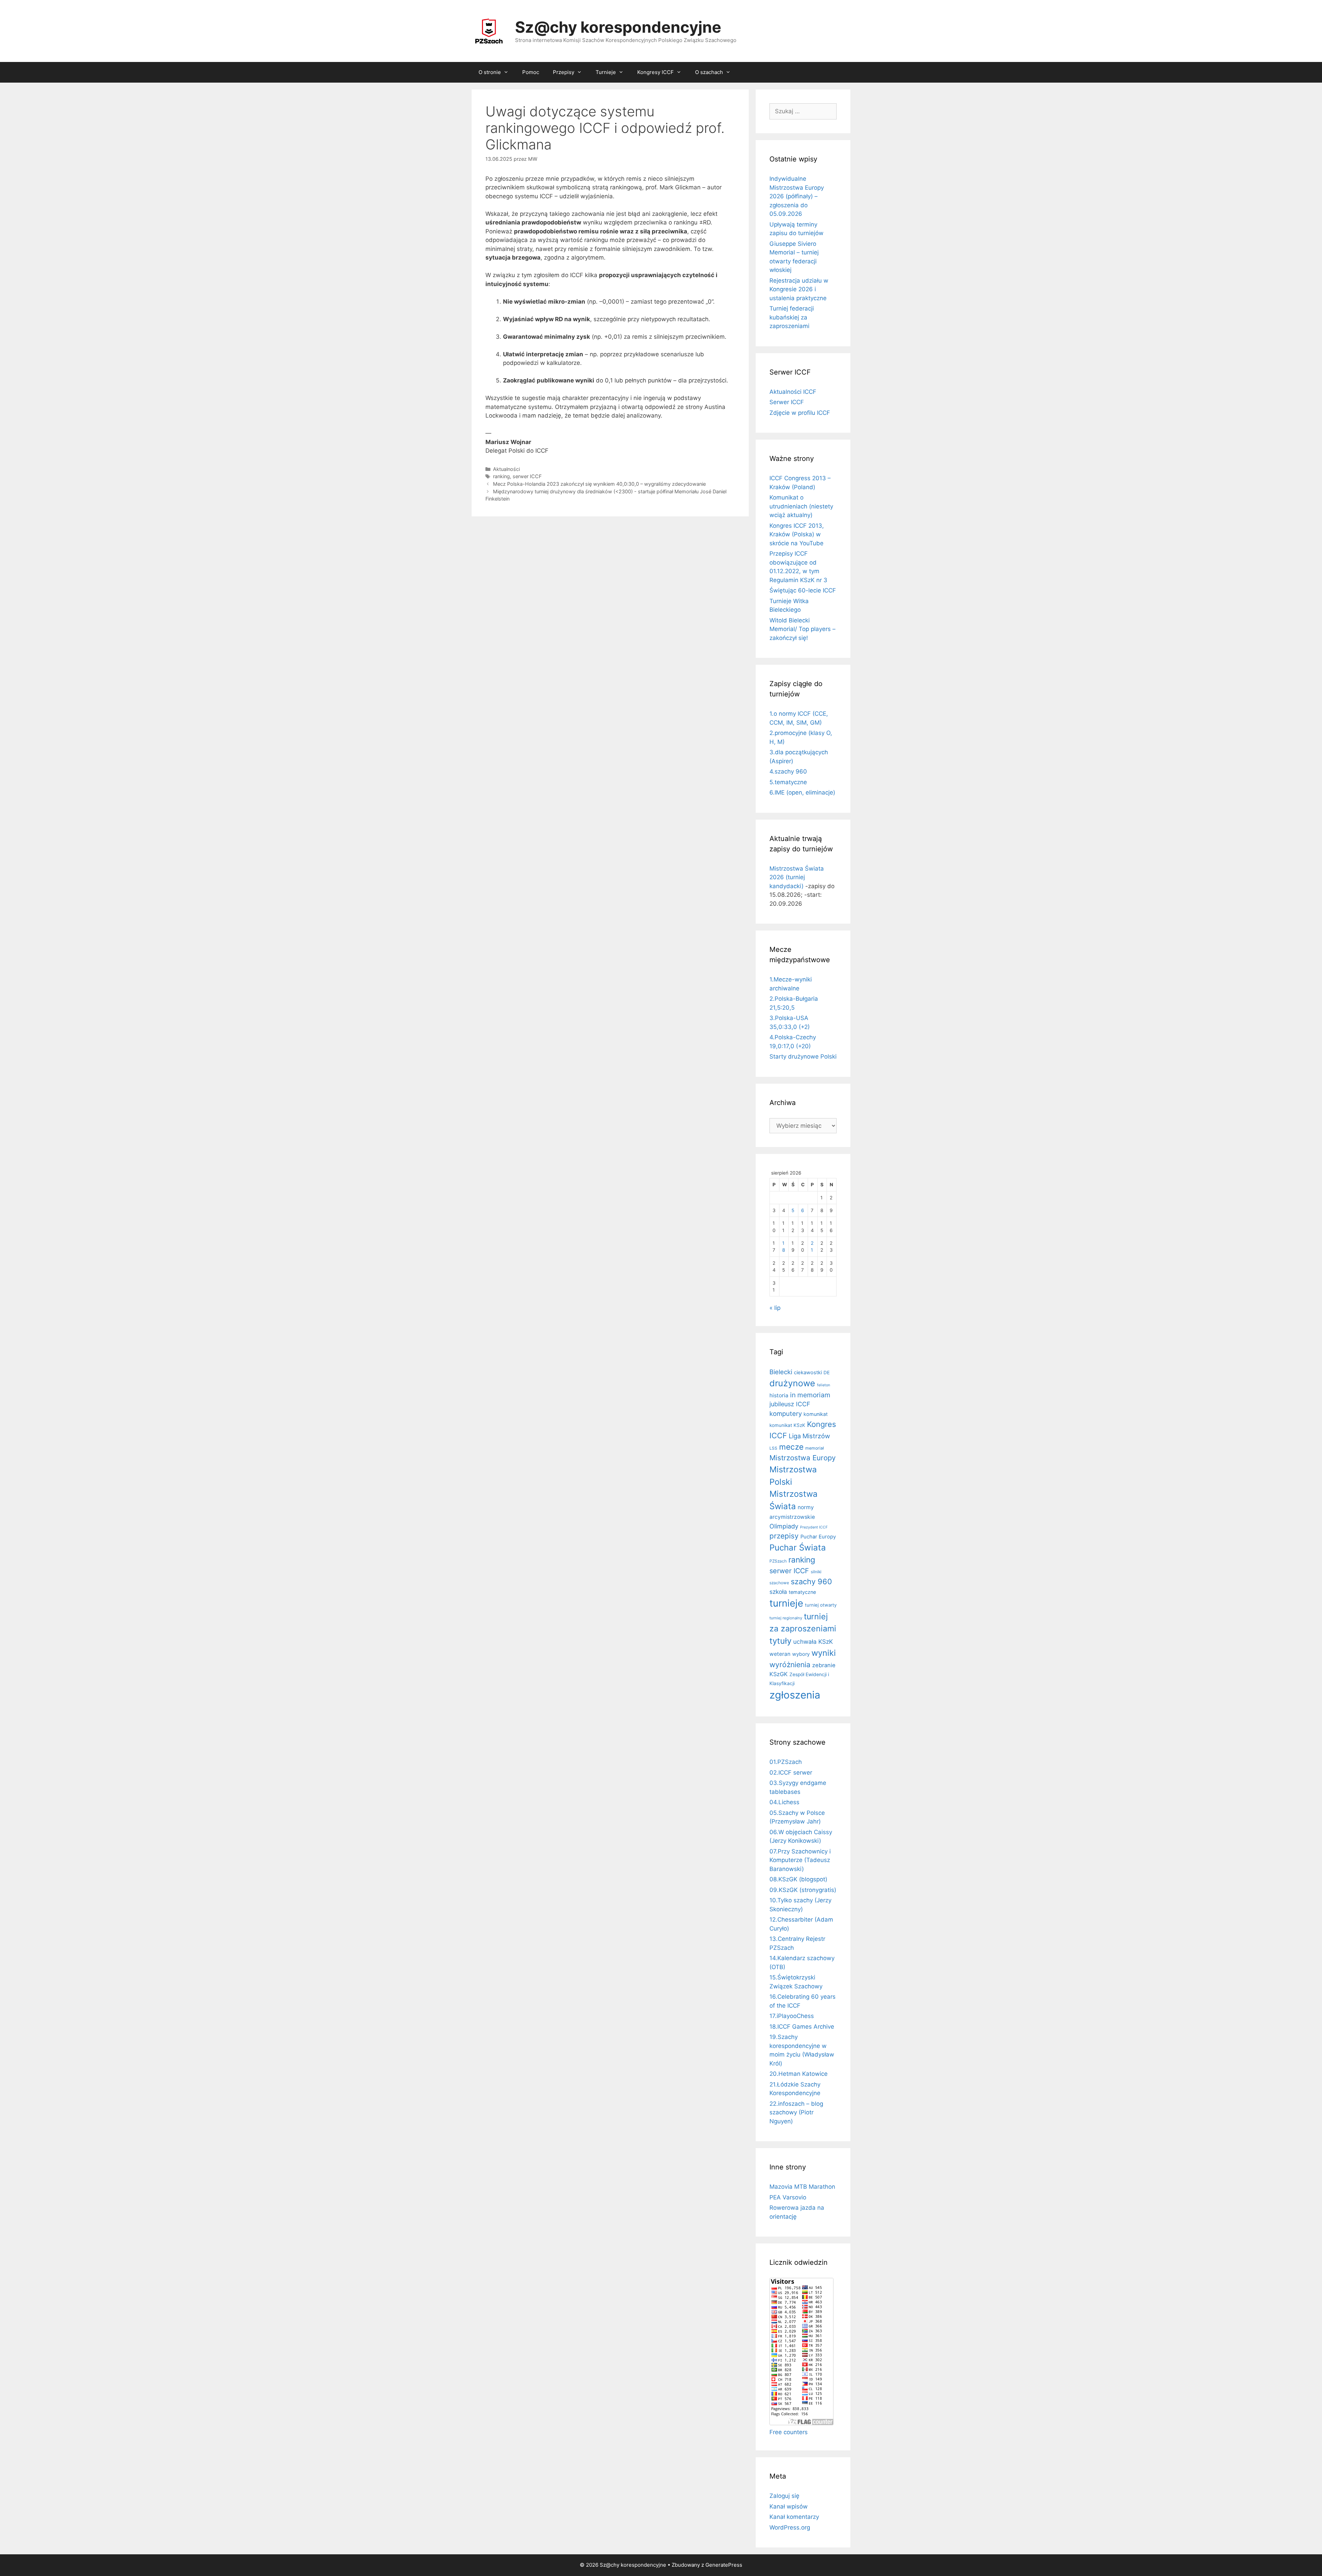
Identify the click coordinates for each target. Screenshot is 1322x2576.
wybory (801, 1654)
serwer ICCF (527, 476)
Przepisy (564, 72)
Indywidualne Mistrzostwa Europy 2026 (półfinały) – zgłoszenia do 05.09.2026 (797, 196)
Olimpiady (784, 1526)
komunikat (816, 1414)
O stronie (490, 72)
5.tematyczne (788, 782)
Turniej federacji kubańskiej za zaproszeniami (792, 317)
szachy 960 (811, 1581)
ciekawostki (808, 1373)
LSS (773, 1448)
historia (779, 1395)
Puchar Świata (798, 1548)
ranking (501, 476)
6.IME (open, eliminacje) (802, 792)
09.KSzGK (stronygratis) (803, 1890)
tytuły (780, 1641)
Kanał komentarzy (794, 2517)
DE (827, 1373)
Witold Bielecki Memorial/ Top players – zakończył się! (802, 629)
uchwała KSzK (813, 1642)
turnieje (786, 1603)
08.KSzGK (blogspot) (798, 1879)
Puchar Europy (818, 1537)
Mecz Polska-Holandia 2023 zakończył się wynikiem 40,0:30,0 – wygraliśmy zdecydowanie (599, 484)
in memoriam (810, 1395)
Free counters (789, 2432)
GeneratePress (724, 2565)
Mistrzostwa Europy (802, 1458)
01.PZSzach (786, 1762)
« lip (775, 1308)
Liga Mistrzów (809, 1436)
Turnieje (606, 72)
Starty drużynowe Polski (803, 1056)
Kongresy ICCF (655, 72)
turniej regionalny (786, 1618)
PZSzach (778, 1561)
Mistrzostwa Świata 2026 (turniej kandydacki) (797, 877)
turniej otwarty (821, 1605)
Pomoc (531, 72)
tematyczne (802, 1592)
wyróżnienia (790, 1665)
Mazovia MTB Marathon (802, 2187)
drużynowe (792, 1383)
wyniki (824, 1653)
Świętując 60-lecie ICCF (803, 590)
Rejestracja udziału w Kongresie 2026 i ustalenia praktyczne (799, 289)
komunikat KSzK (787, 1425)
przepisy (784, 1536)
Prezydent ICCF (814, 1527)
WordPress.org (790, 2527)
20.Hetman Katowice (799, 2074)
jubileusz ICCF (790, 1404)
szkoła (778, 1592)
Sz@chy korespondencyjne (618, 27)
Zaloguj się (784, 2496)
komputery (786, 1413)
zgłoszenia (795, 1695)
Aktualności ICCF (793, 392)
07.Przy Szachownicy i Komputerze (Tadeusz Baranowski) (800, 1860)
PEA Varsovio (788, 2197)
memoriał (815, 1448)
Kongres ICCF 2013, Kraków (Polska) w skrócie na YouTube (797, 534)
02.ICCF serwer (791, 1773)
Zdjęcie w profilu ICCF (800, 413)
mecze (791, 1447)
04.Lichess (784, 1802)
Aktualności (506, 469)
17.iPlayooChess (792, 2016)
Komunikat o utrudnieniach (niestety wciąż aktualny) (801, 506)
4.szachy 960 (788, 771)
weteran (780, 1654)
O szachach (709, 72)
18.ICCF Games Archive (802, 2027)
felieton (823, 1385)
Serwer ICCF (787, 402)
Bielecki (781, 1372)
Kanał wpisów (789, 2506)
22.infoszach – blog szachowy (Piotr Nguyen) (796, 2112)
